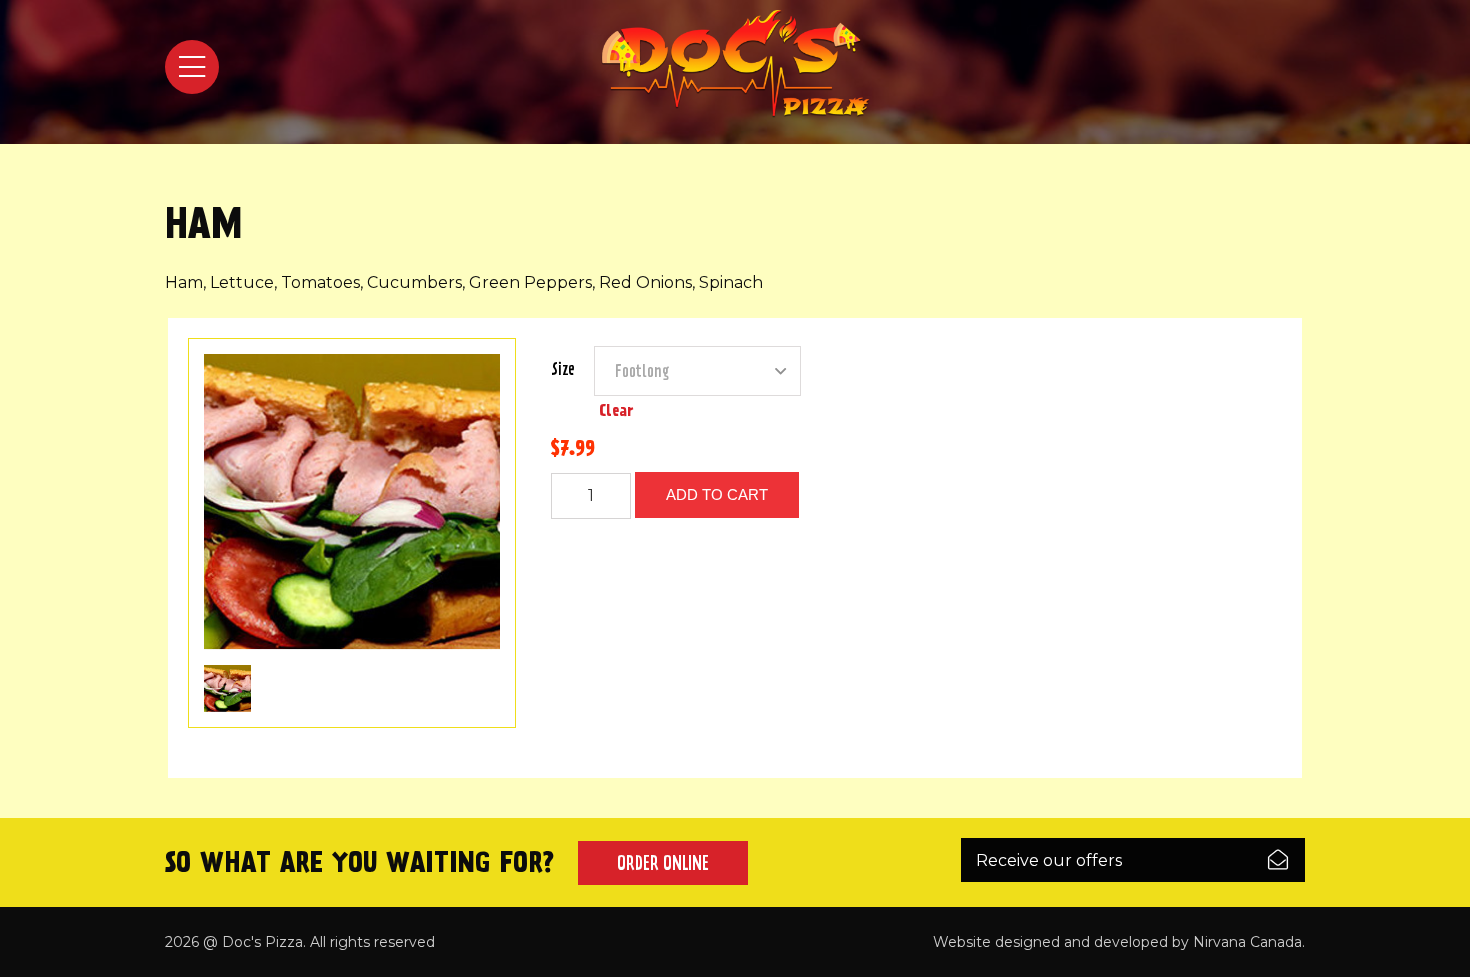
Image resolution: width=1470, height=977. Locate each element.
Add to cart (717, 494)
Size (563, 369)
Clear (616, 411)
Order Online (663, 863)
